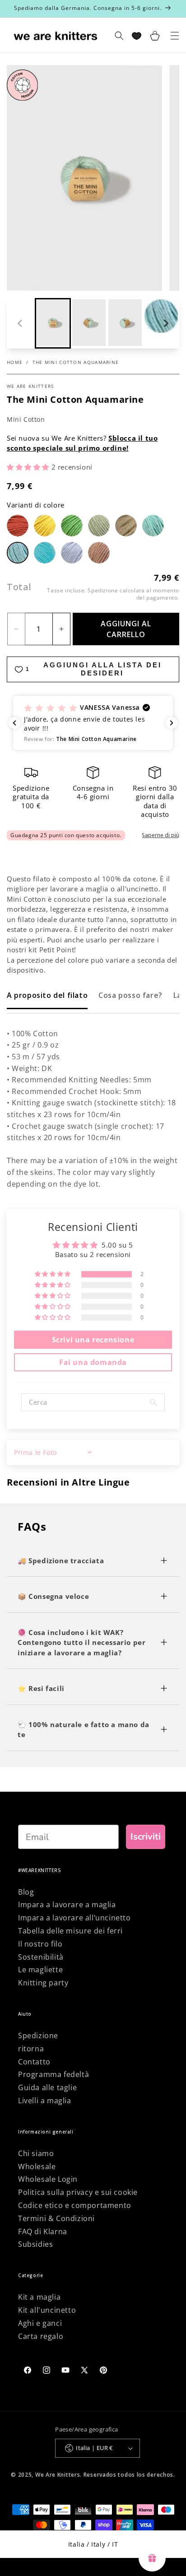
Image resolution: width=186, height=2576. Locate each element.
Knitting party (43, 1983)
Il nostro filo (40, 1944)
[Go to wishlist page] (137, 36)
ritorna (31, 2049)
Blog (26, 1892)
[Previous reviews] (14, 723)
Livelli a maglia (45, 2101)
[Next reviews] (172, 723)
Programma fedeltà (53, 2074)
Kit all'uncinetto (47, 2310)
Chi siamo (36, 2153)
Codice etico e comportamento (75, 2205)
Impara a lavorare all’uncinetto (74, 1918)
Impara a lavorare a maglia (67, 1905)
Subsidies (35, 2244)
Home (15, 362)
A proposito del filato (47, 995)
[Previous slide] (20, 323)
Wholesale (37, 2166)
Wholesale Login (48, 2179)
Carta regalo (41, 2336)
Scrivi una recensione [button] (93, 1340)
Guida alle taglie (47, 2087)
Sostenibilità (41, 1957)
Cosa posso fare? (130, 995)
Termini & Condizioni (56, 2218)
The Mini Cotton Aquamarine (76, 362)
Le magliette (40, 1970)
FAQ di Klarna (43, 2231)
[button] (53, 323)
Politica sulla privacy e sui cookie (78, 2192)
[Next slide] (166, 323)
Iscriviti (146, 1837)
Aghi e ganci (40, 2323)
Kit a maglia (39, 2297)
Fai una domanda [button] (93, 1362)
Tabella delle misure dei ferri (70, 1931)
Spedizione (38, 2036)
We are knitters (30, 386)
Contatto (34, 2062)
